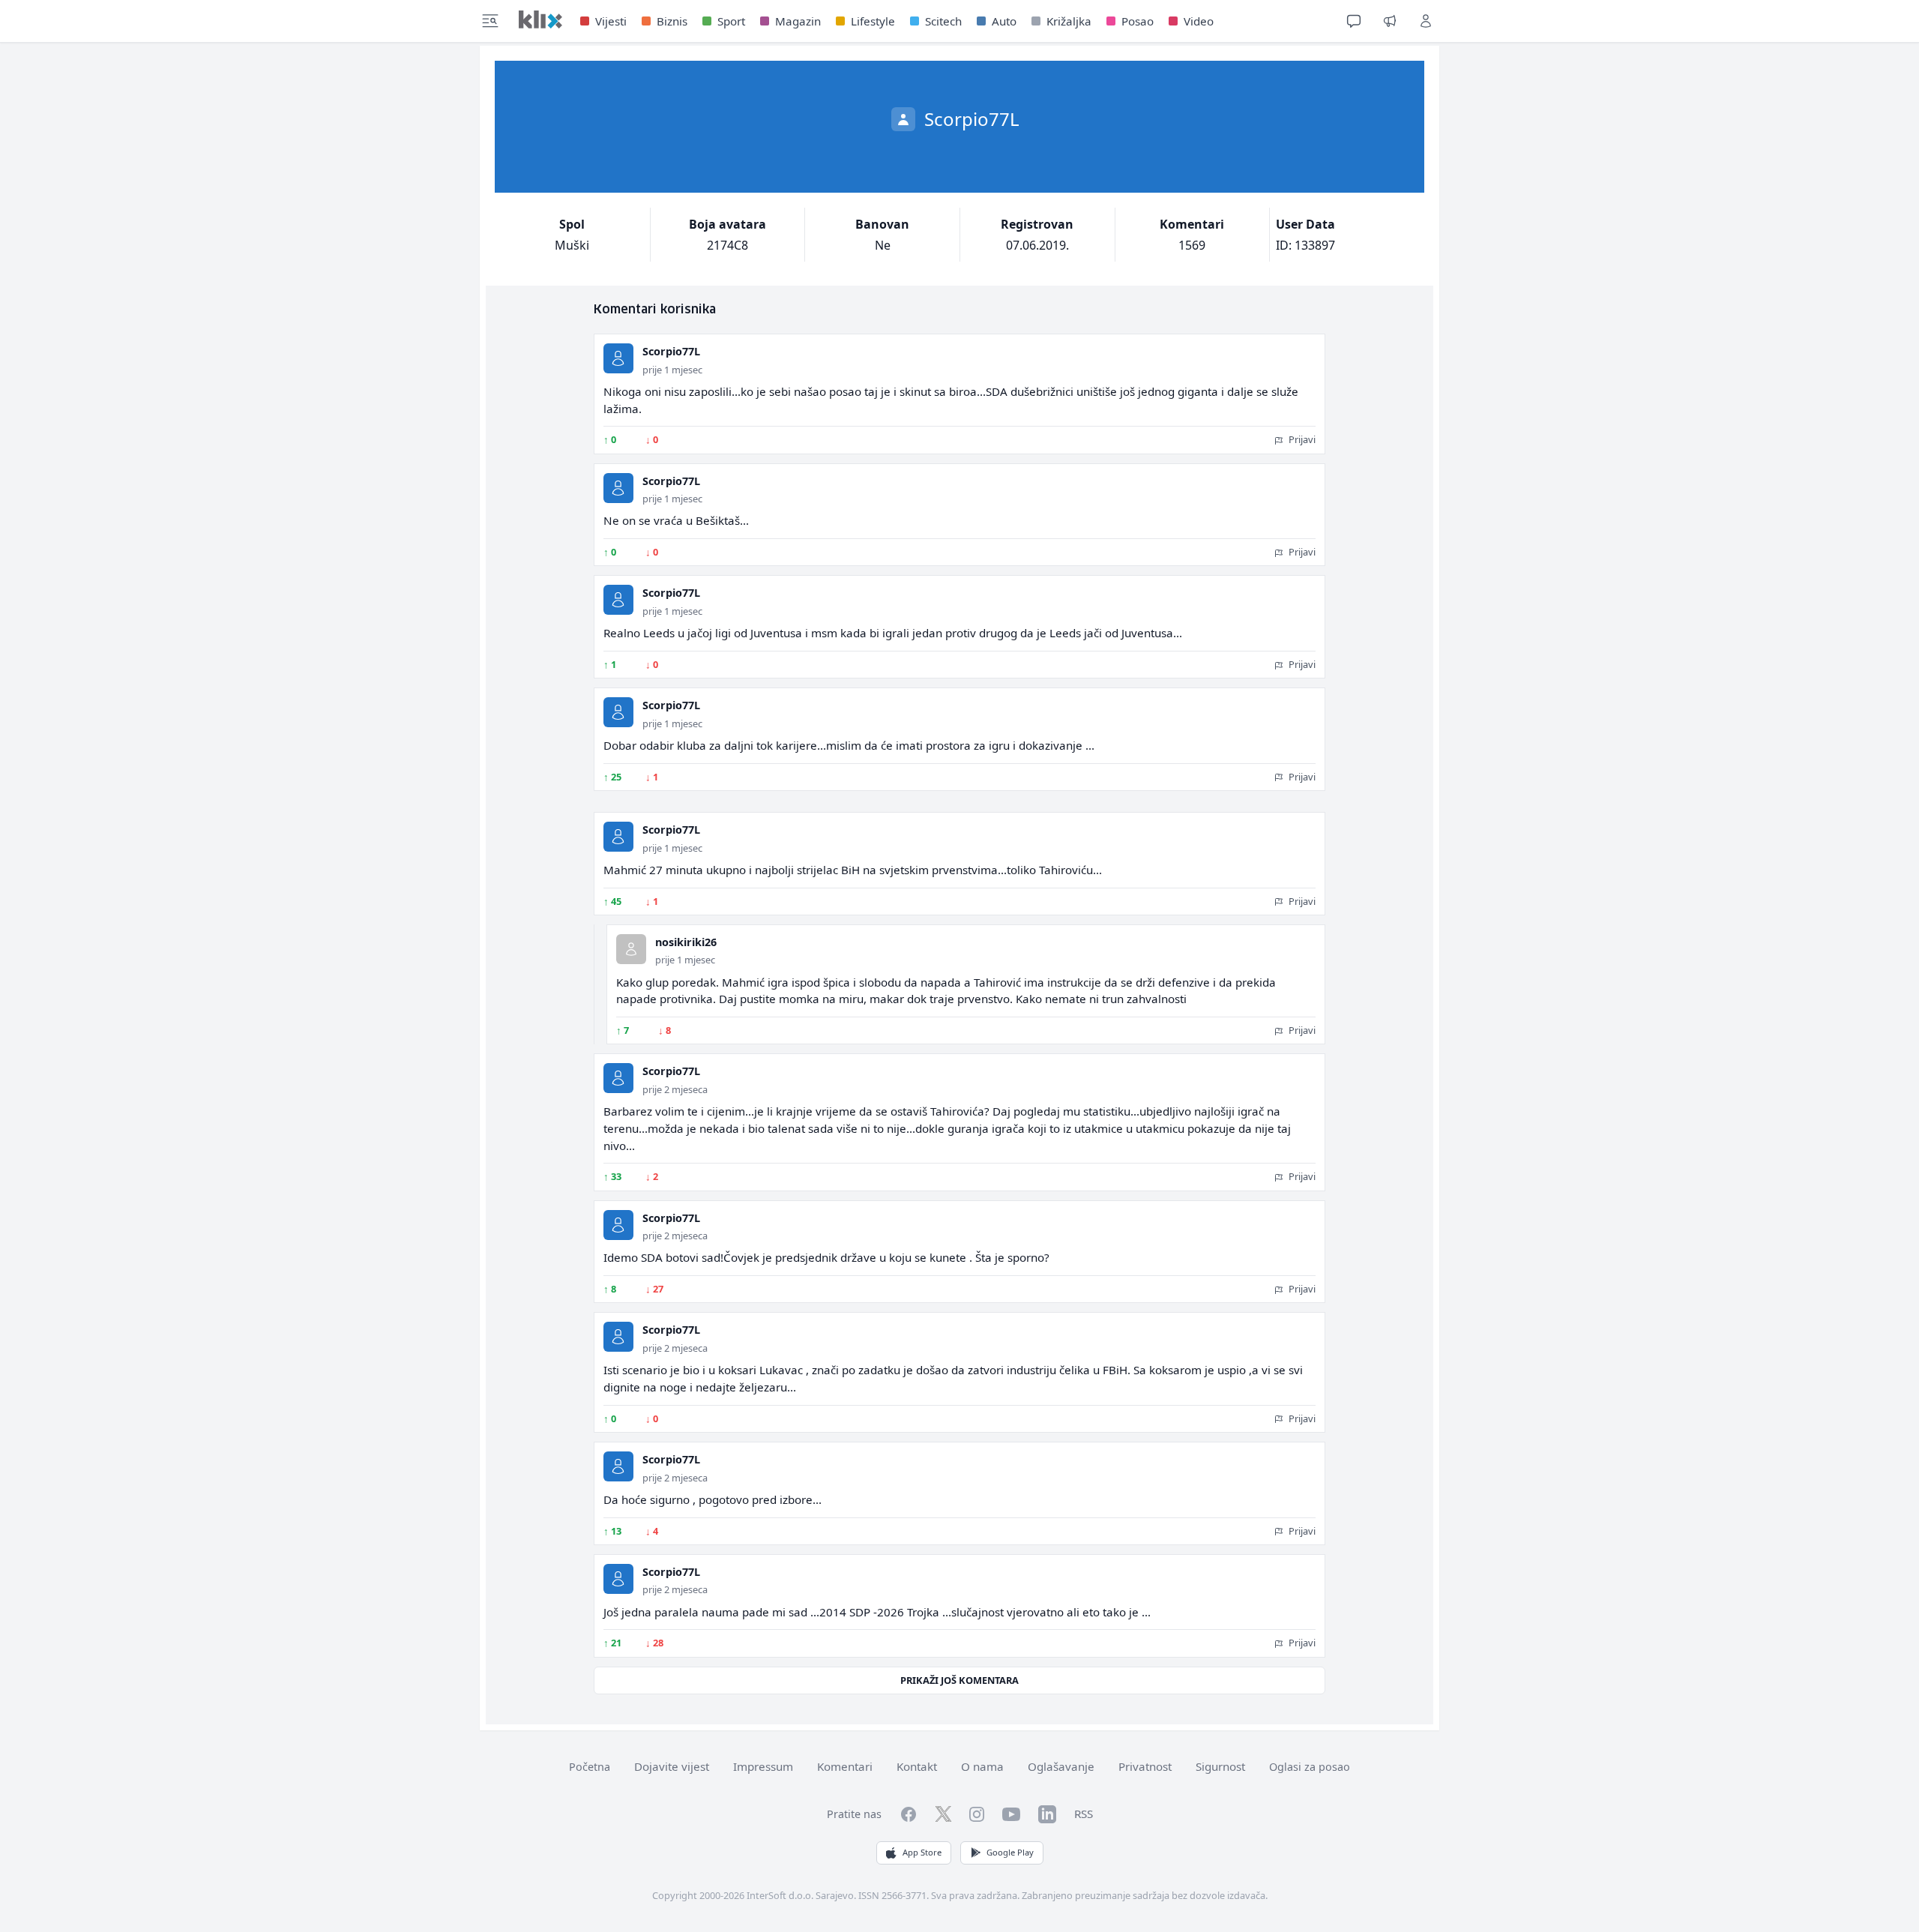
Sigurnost (1220, 1766)
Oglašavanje (1061, 1766)
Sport (731, 21)
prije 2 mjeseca (675, 1089)
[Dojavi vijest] (1390, 21)
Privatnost (1145, 1766)
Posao (1138, 21)
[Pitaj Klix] (1354, 21)
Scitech (943, 21)
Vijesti (611, 21)
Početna (590, 1767)
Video (1199, 21)
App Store (922, 1852)
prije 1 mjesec (672, 370)
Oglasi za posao (1310, 1767)
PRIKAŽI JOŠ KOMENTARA (959, 1680)
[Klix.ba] (540, 19)
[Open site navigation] (490, 21)
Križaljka (1069, 21)
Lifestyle (873, 21)
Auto (1004, 21)
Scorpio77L (671, 351)
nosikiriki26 (686, 942)
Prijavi (1301, 439)
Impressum (763, 1766)
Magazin (798, 21)
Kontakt (917, 1766)
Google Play (1010, 1852)
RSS (1084, 1814)
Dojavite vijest (672, 1766)
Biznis (672, 21)
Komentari (845, 1766)
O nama (982, 1766)
